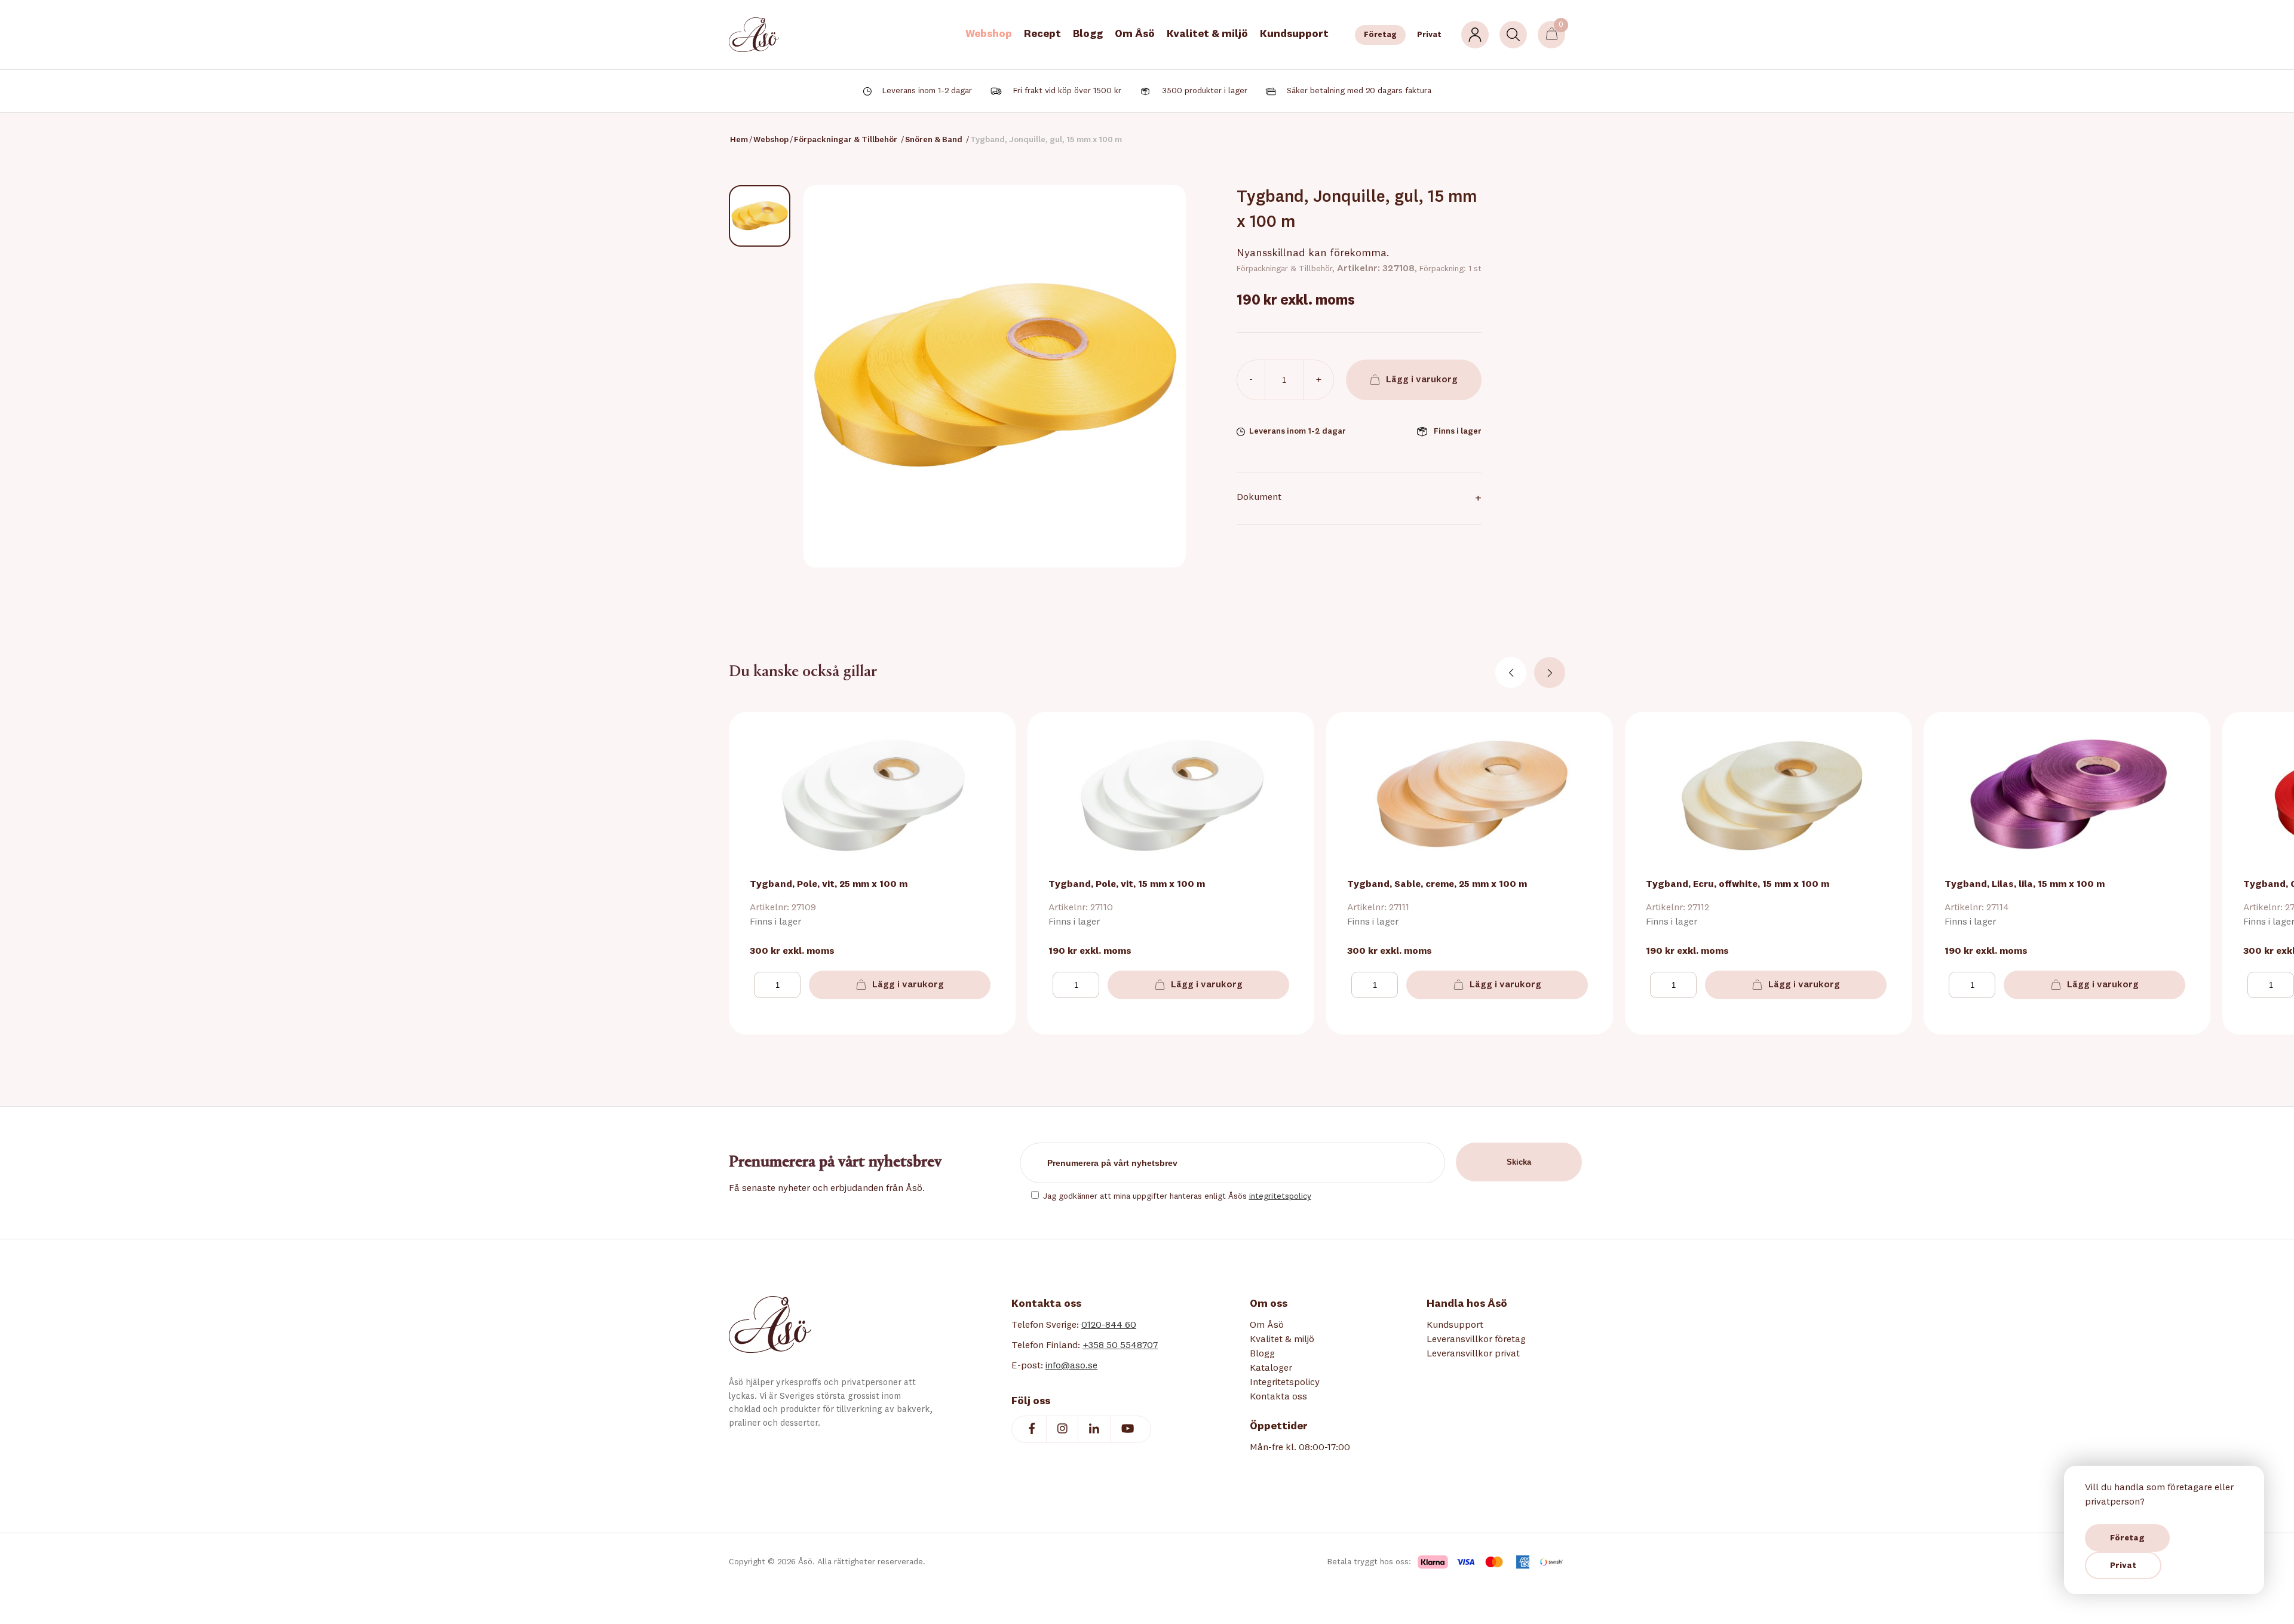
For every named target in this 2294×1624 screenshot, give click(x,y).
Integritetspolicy (1285, 1383)
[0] (1552, 35)
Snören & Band (934, 140)
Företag (1380, 35)
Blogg (1088, 34)
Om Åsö (1135, 34)
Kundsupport (1294, 34)
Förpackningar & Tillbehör (846, 140)
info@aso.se (1071, 1366)
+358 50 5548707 (1120, 1346)
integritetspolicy (1280, 1196)
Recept (1042, 34)
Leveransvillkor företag (1476, 1340)
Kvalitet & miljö (1207, 34)
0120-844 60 (1109, 1325)
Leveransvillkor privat (1473, 1354)
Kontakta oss (1278, 1397)
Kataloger (1271, 1368)
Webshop (989, 34)
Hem (739, 140)
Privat (1429, 35)
